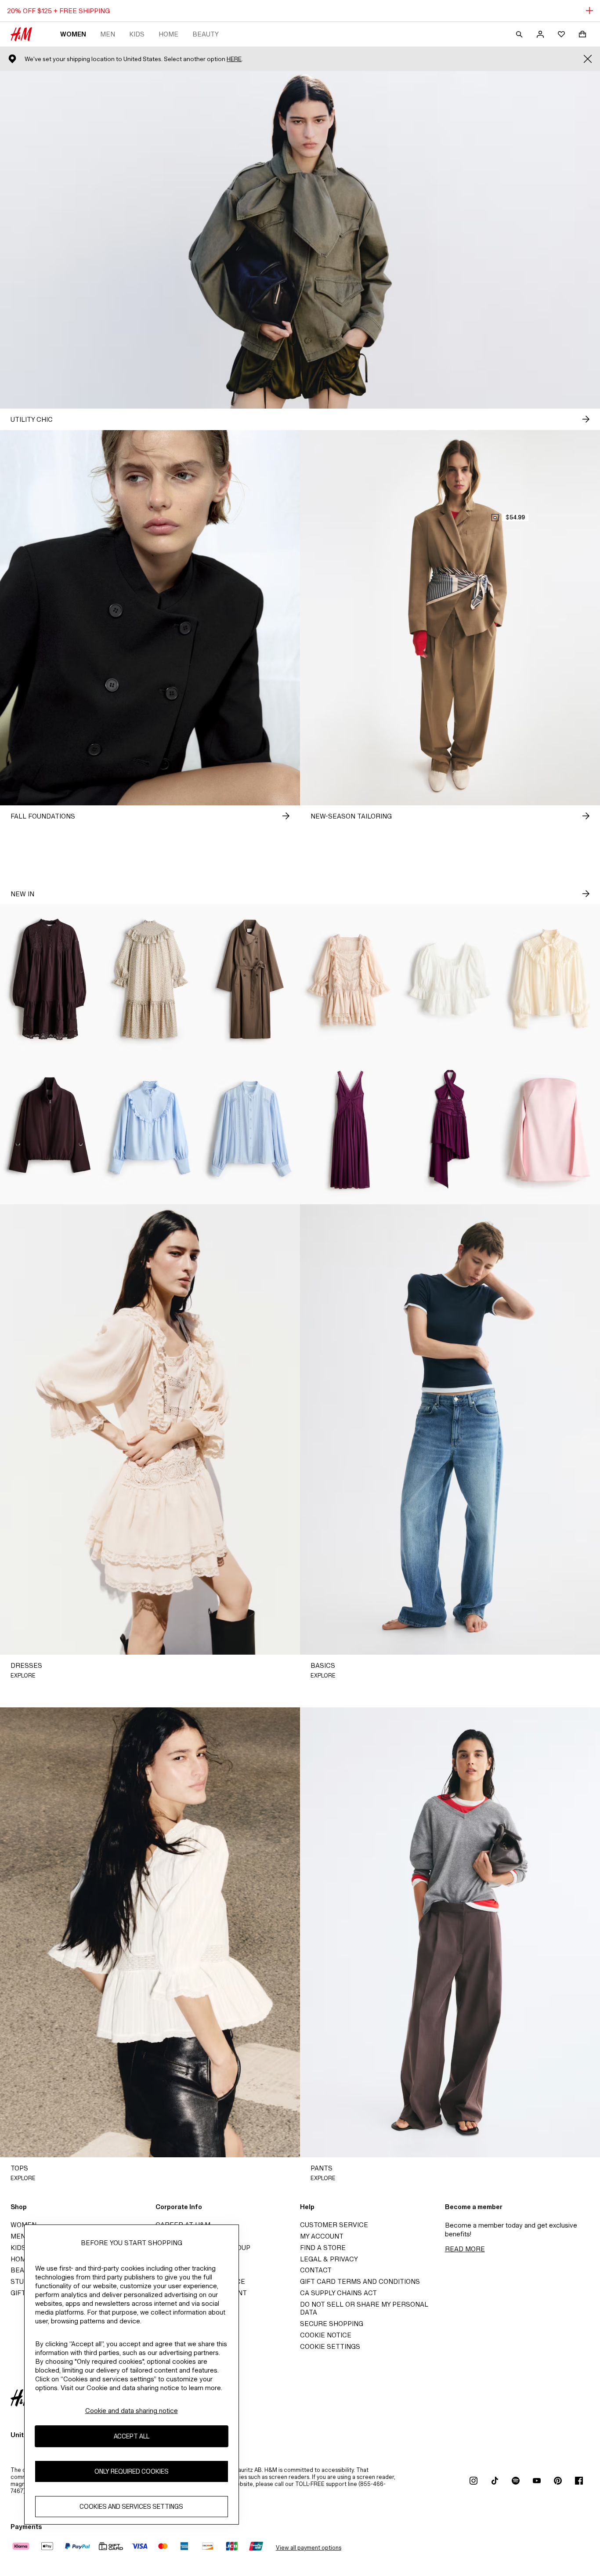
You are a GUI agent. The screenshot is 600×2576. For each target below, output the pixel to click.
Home (168, 34)
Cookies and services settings (131, 2506)
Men (108, 34)
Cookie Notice (326, 2335)
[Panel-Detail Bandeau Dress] (550, 1130)
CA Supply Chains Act (338, 2293)
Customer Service (334, 2225)
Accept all (132, 2436)
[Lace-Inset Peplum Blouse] (450, 979)
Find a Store (323, 2248)
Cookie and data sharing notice (132, 2411)
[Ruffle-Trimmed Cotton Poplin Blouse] (150, 1130)
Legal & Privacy (329, 2259)
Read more (465, 2249)
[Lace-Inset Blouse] (250, 1130)
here (234, 59)
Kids (137, 34)
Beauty (206, 34)
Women (73, 34)
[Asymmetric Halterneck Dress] (450, 1130)
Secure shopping (332, 2324)
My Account (322, 2236)
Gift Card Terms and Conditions (360, 2281)
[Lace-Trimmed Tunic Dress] (50, 979)
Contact (316, 2270)
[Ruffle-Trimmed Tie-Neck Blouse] (550, 979)
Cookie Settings (330, 2346)
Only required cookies (132, 2471)
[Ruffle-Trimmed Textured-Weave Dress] (150, 979)
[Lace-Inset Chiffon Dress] (350, 1130)
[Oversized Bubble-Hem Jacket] (50, 1130)
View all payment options (309, 2548)
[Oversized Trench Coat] (250, 979)
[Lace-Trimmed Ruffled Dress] (350, 979)
